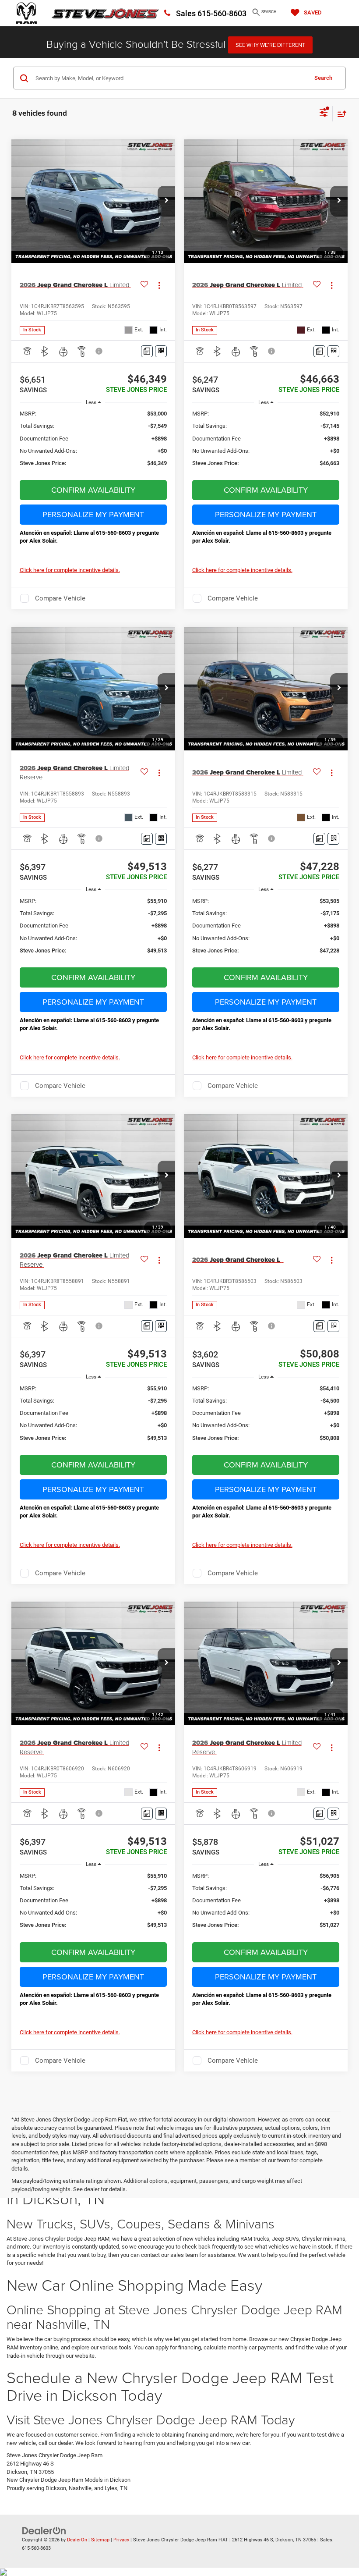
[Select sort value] (340, 114)
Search (323, 78)
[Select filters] (324, 114)
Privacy (121, 2540)
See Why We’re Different (270, 45)
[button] (166, 201)
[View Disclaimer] (100, 351)
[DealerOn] (44, 2531)
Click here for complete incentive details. (70, 570)
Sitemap (100, 2540)
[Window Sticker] (161, 351)
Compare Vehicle (60, 598)
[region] (93, 442)
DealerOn (77, 2540)
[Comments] (147, 351)
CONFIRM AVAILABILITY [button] (93, 490)
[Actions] (159, 285)
